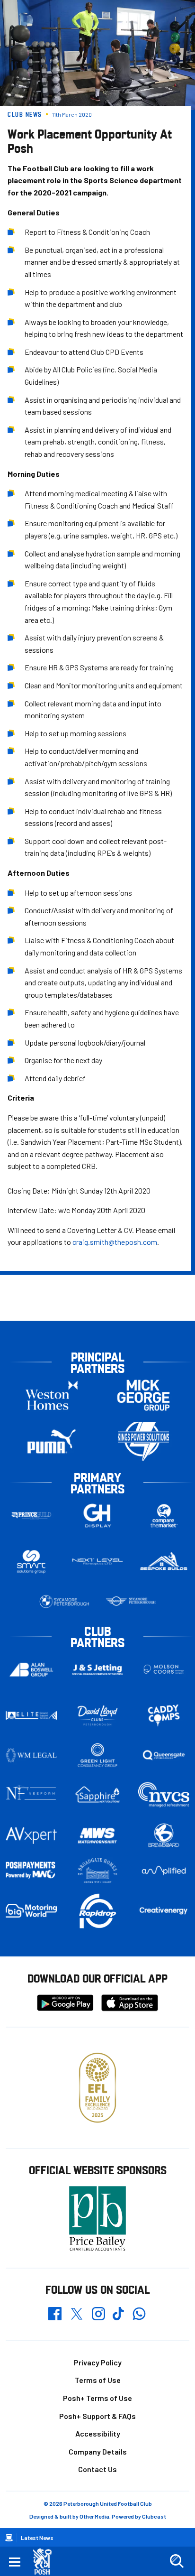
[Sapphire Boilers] (97, 1795)
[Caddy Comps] (164, 1715)
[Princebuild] (31, 1516)
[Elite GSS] (31, 1715)
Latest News (37, 2538)
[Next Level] (97, 1562)
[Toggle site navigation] (15, 2561)
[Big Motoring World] (31, 1911)
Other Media (94, 2516)
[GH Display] (97, 1516)
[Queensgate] (164, 1755)
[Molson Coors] (164, 1670)
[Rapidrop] (97, 1911)
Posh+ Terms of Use (97, 2398)
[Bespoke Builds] (164, 1562)
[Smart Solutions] (31, 1562)
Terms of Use (98, 2380)
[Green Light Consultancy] (97, 1755)
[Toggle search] (177, 2561)
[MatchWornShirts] (97, 1836)
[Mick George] (143, 1395)
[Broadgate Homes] (97, 1871)
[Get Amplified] (164, 1871)
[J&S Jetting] (97, 1670)
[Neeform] (31, 1795)
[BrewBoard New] (164, 1836)
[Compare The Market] (164, 1516)
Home (9, 2538)
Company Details (98, 2451)
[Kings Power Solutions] (143, 1441)
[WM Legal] (31, 1755)
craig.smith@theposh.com (115, 1242)
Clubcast (154, 2516)
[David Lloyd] (97, 1716)
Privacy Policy (98, 2362)
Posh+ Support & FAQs (97, 2416)
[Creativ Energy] (164, 1911)
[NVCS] (164, 1795)
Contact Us (97, 2469)
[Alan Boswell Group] (31, 1670)
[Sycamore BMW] (64, 1602)
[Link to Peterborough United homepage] (46, 2562)
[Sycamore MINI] (131, 1602)
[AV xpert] (31, 1835)
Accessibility (98, 2433)
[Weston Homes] (52, 1395)
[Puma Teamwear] (52, 1441)
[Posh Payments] (31, 1871)
